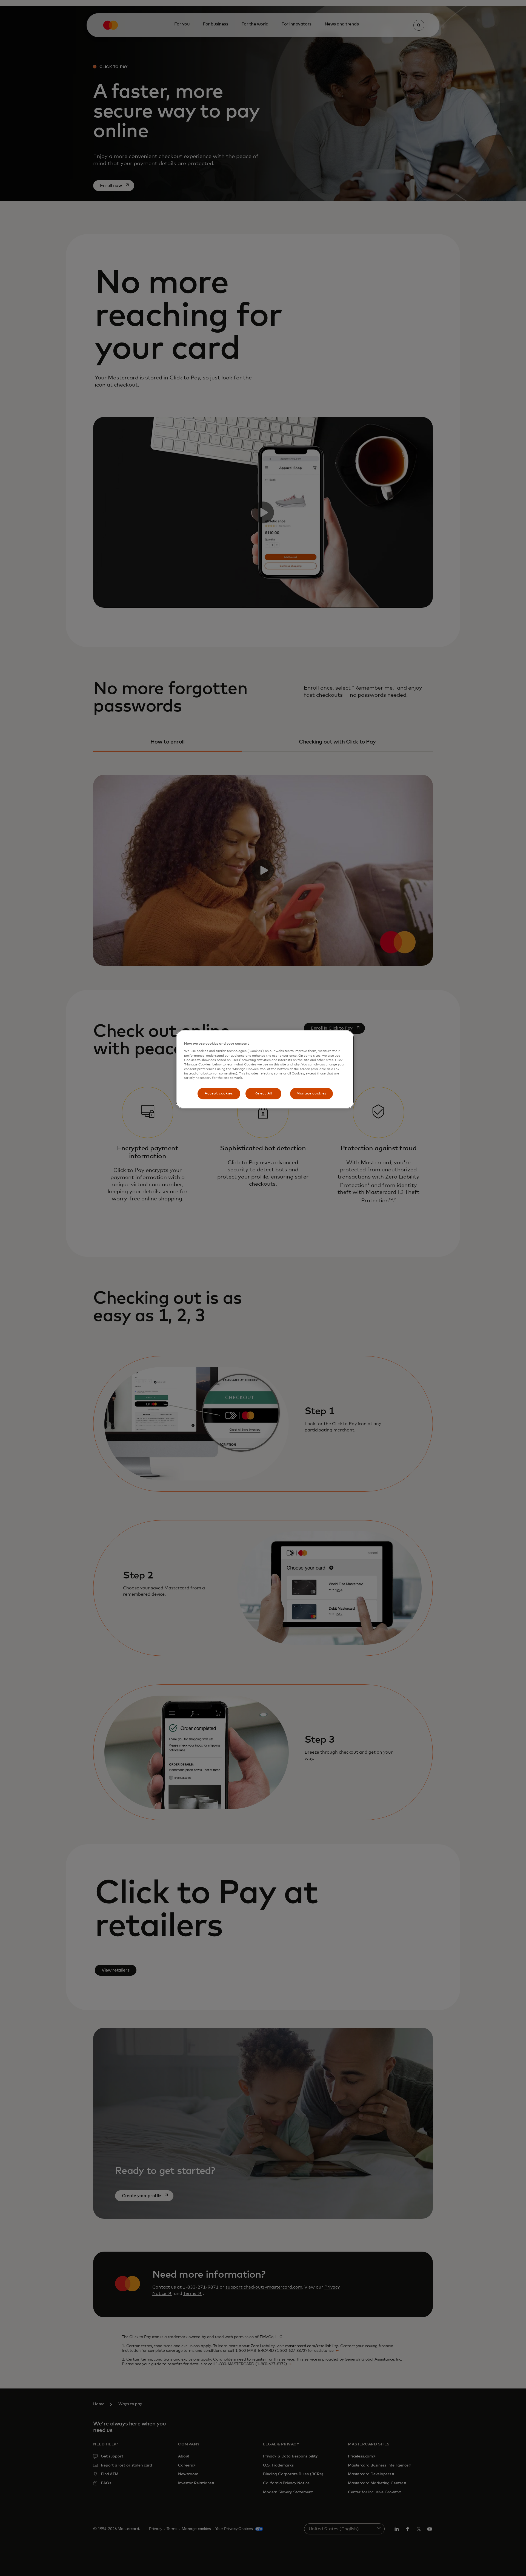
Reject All (263, 1093)
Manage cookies (311, 1093)
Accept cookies (219, 1093)
